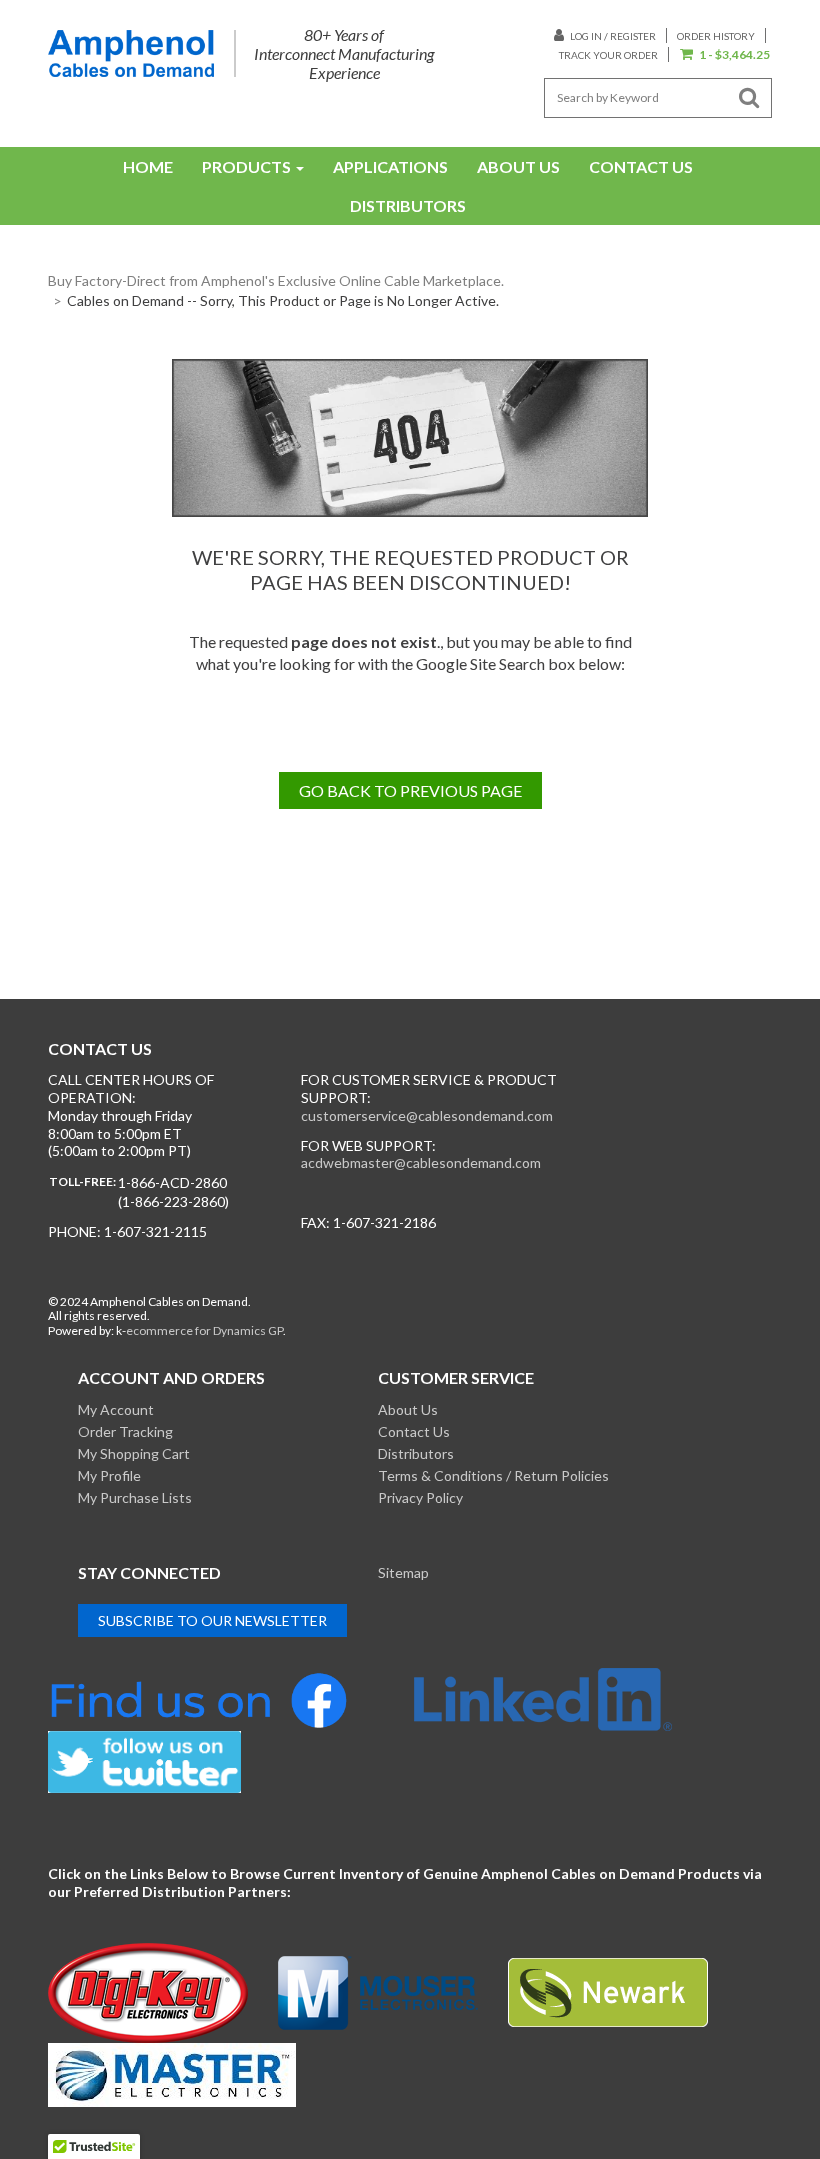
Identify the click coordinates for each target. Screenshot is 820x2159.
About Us (518, 166)
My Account (116, 1409)
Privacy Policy (420, 1497)
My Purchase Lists (135, 1497)
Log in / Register (612, 36)
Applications (390, 166)
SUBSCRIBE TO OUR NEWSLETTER (212, 1620)
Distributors (408, 205)
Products (246, 166)
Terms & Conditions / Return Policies (493, 1475)
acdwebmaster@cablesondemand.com (421, 1162)
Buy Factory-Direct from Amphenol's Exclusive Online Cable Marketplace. (276, 280)
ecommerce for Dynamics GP (204, 1330)
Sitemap (403, 1572)
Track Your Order (608, 55)
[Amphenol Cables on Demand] (131, 53)
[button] (724, 55)
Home (148, 166)
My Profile (109, 1475)
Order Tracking (125, 1431)
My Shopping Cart (134, 1453)
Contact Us (641, 166)
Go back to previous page (410, 790)
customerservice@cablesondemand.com (427, 1115)
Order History (716, 36)
